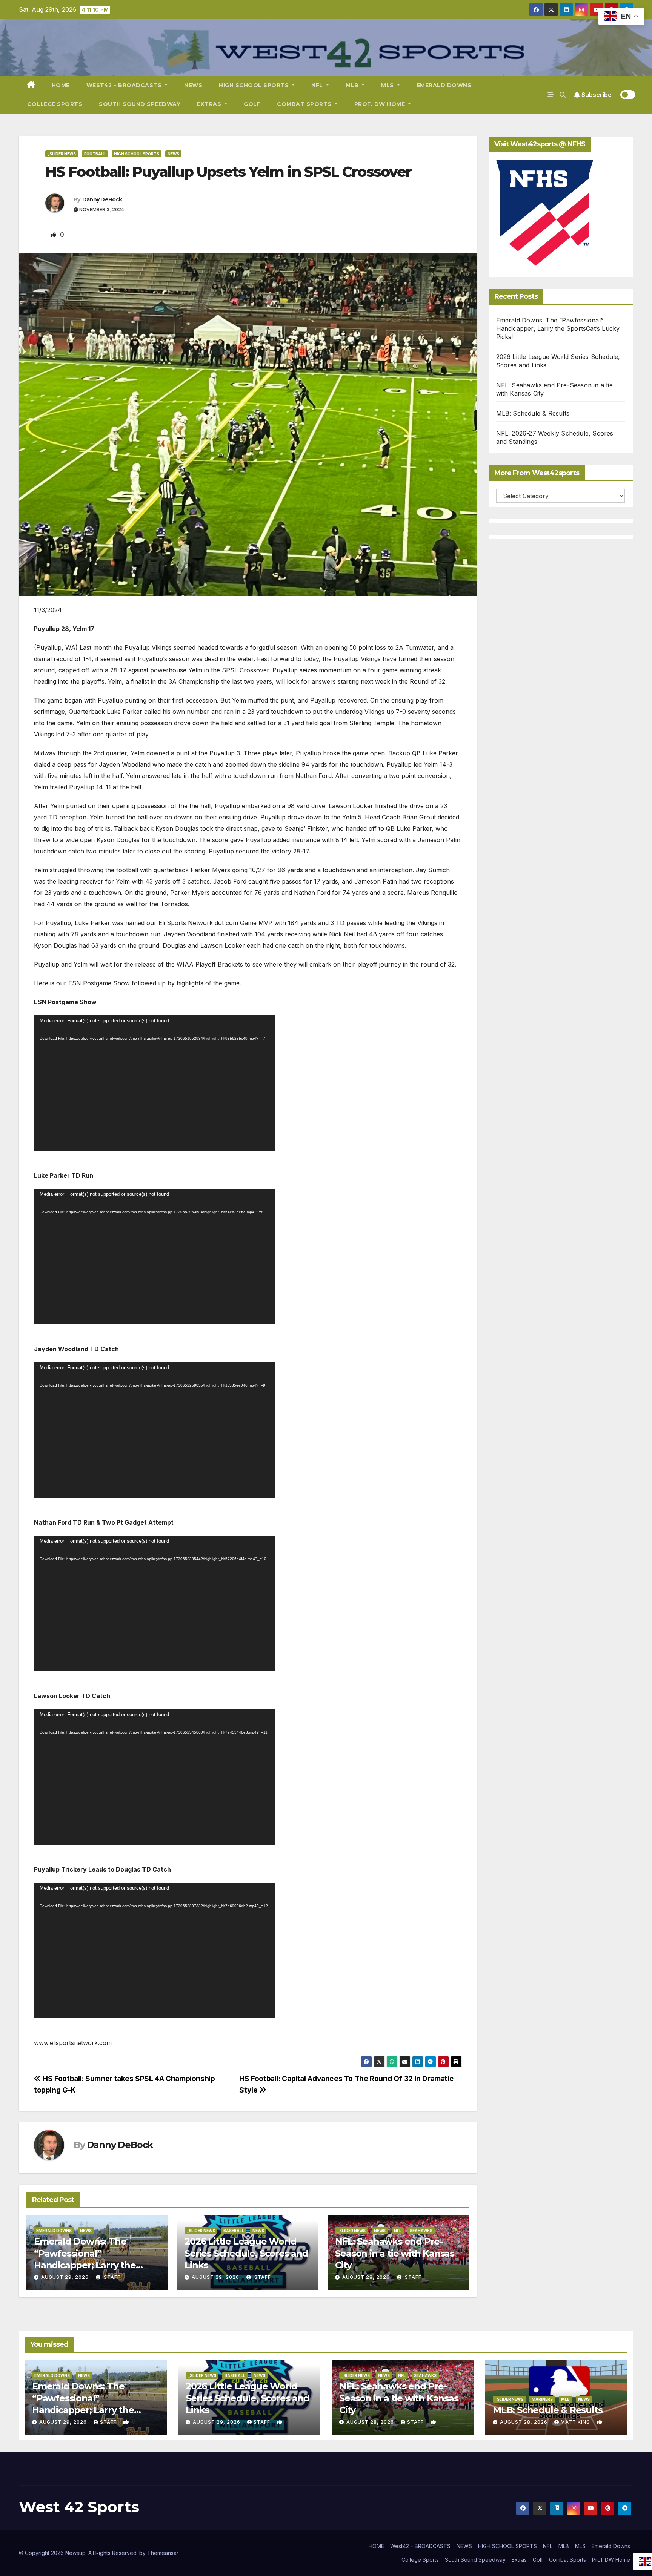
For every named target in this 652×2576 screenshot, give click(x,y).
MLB (353, 85)
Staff (111, 2277)
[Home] (31, 85)
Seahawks (421, 2231)
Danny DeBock (102, 199)
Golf (252, 104)
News (173, 154)
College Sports (55, 104)
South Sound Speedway (140, 104)
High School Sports (137, 154)
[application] (155, 1083)
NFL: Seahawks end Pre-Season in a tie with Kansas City (395, 2253)
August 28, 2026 (366, 2277)
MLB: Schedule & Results (533, 413)
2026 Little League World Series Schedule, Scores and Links (246, 2253)
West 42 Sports (79, 2507)
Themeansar (163, 2553)
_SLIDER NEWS (62, 154)
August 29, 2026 (65, 2277)
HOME (61, 85)
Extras (210, 104)
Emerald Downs (444, 85)
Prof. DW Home (381, 104)
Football (95, 154)
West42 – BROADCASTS (125, 85)
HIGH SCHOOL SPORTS (255, 85)
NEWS (193, 85)
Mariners (542, 2399)
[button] (563, 95)
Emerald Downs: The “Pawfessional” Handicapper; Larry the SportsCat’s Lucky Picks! (558, 328)
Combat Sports (305, 104)
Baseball (234, 2231)
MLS (388, 85)
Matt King (576, 2422)
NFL (318, 85)
